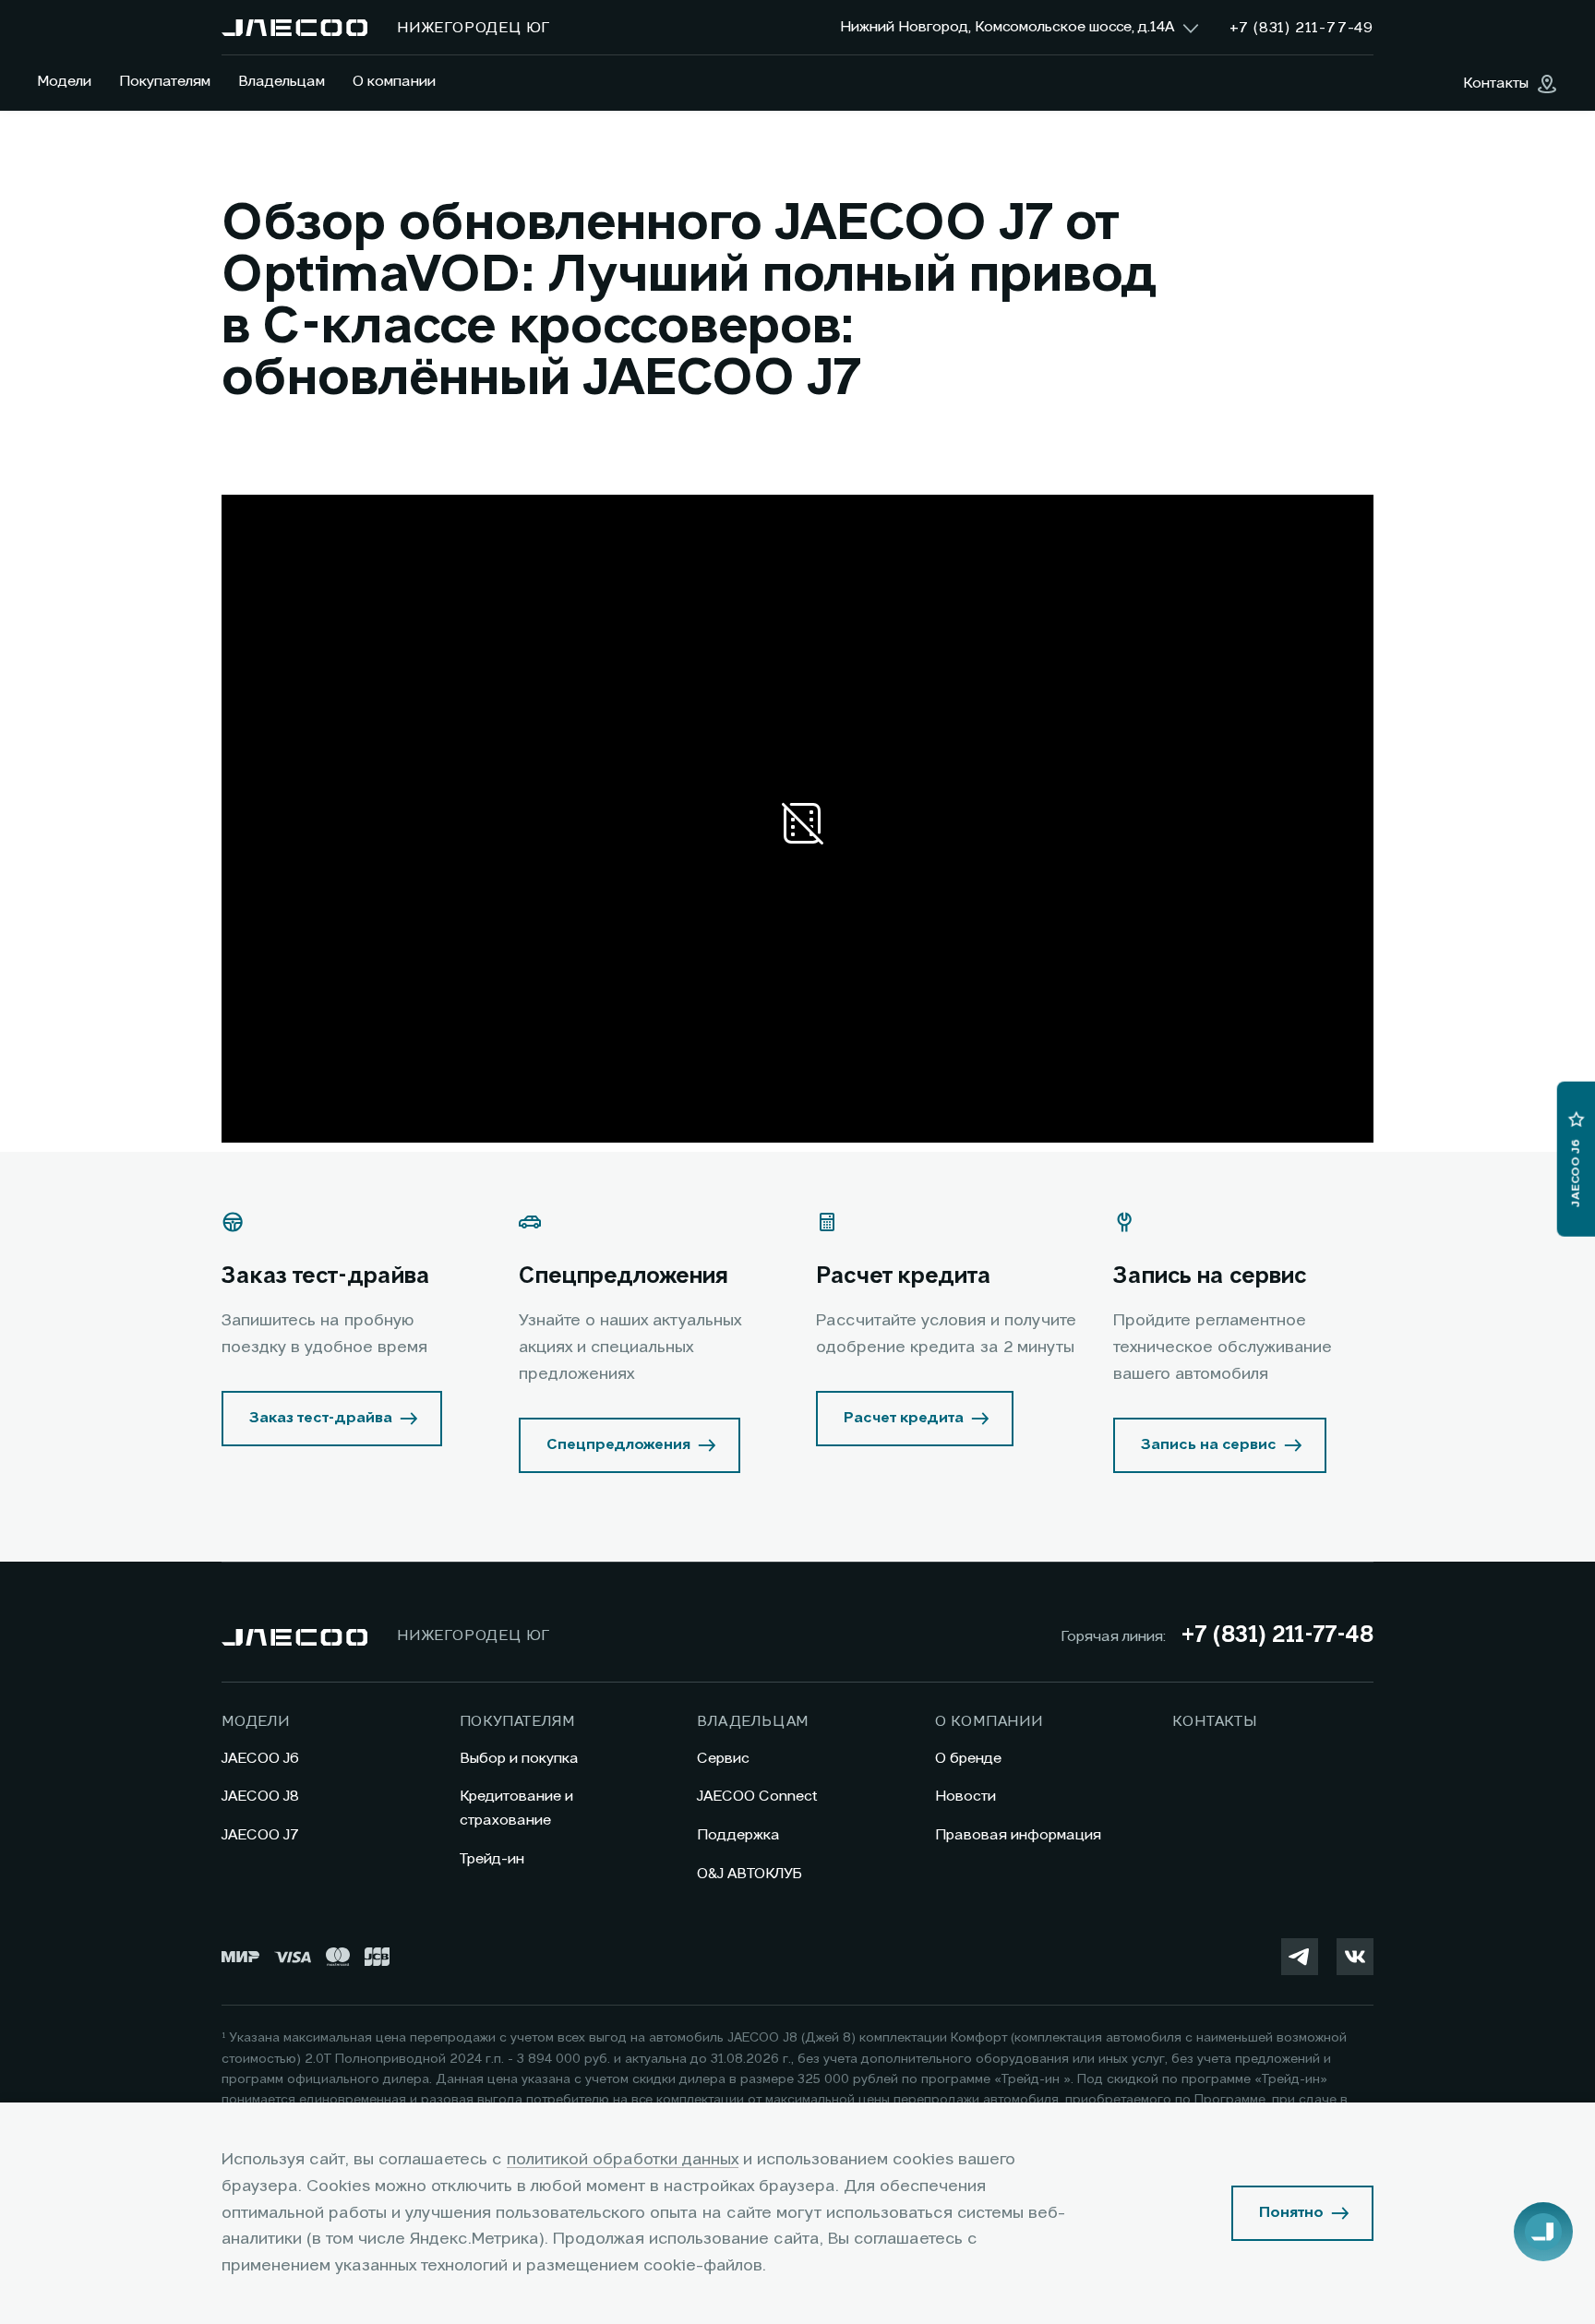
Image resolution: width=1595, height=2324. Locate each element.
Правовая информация (1018, 1836)
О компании (394, 82)
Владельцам (282, 82)
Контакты (1214, 1722)
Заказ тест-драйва (321, 1419)
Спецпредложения (618, 1445)
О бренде (968, 1759)
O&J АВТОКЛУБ (750, 1875)
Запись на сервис (1209, 1445)
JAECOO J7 (260, 1836)
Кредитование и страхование (516, 1809)
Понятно (1291, 2213)
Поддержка (738, 1836)
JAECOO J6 (260, 1759)
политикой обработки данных (623, 2160)
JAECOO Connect (757, 1797)
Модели (64, 82)
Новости (965, 1797)
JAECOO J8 (260, 1797)
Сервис (723, 1759)
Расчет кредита (904, 1419)
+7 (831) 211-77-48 (1277, 1636)
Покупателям (165, 82)
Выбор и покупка (519, 1759)
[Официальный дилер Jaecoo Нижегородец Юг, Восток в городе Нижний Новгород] (294, 28)
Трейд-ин (492, 1860)
